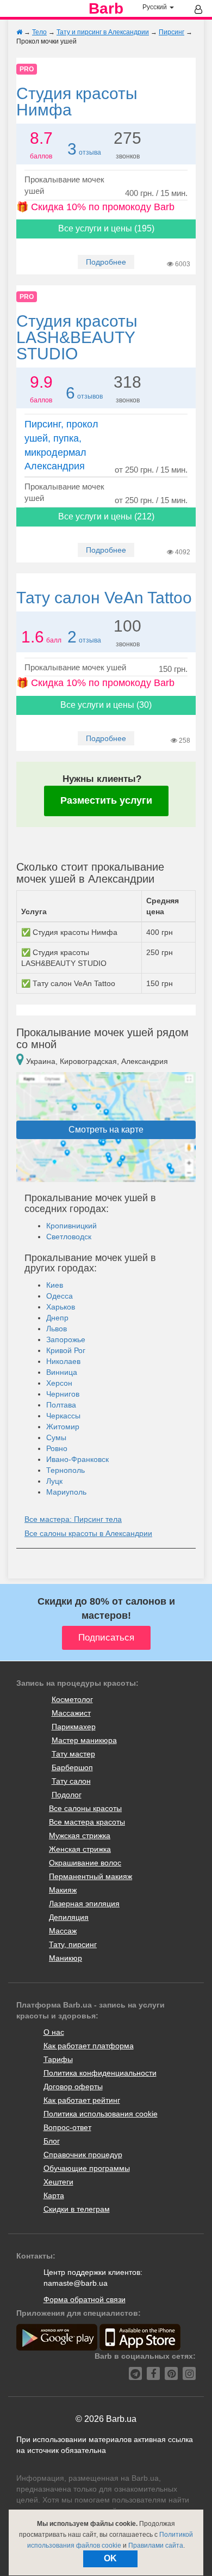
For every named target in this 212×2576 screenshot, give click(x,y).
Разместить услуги (106, 800)
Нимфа (77, 102)
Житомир (63, 1427)
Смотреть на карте (106, 1130)
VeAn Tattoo (104, 598)
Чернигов (63, 1394)
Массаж (63, 1931)
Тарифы (58, 2059)
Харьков (61, 1307)
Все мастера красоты (87, 1822)
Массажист (71, 1713)
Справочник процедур (83, 2155)
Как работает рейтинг (82, 2100)
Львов (57, 1329)
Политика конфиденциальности (100, 2073)
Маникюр (66, 1958)
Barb (106, 9)
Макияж (63, 1890)
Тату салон (71, 1781)
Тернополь (66, 1470)
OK (110, 2558)
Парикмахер (74, 1727)
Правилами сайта (156, 2546)
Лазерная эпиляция (84, 1904)
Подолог (67, 1795)
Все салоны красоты (85, 1808)
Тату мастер (73, 1754)
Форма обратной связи (85, 2299)
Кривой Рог (66, 1350)
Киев (55, 1285)
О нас (54, 2032)
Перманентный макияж (91, 1876)
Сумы (56, 1437)
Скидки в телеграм (77, 2209)
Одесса (60, 1296)
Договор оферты (73, 2087)
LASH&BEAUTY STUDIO (77, 337)
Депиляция (69, 1917)
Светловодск (69, 1237)
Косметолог (72, 1699)
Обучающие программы (87, 2168)
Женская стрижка (80, 1849)
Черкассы (63, 1416)
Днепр (57, 1318)
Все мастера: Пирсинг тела (73, 1519)
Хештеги (58, 2182)
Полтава (61, 1405)
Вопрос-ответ (67, 2127)
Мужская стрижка (80, 1835)
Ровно (57, 1448)
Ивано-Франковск (77, 1459)
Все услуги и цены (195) (106, 228)
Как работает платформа (89, 2046)
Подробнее (106, 262)
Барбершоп (72, 1767)
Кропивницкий (71, 1226)
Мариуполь (66, 1492)
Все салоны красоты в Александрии (88, 1533)
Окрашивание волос (85, 1863)
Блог (52, 2141)
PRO (27, 69)
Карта (54, 2195)
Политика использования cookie (101, 2114)
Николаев (63, 1361)
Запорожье (66, 1339)
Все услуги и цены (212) (106, 516)
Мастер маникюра (84, 1740)
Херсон (59, 1383)
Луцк (54, 1481)
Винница (62, 1372)
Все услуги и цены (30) (106, 705)
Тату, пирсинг (73, 1944)
